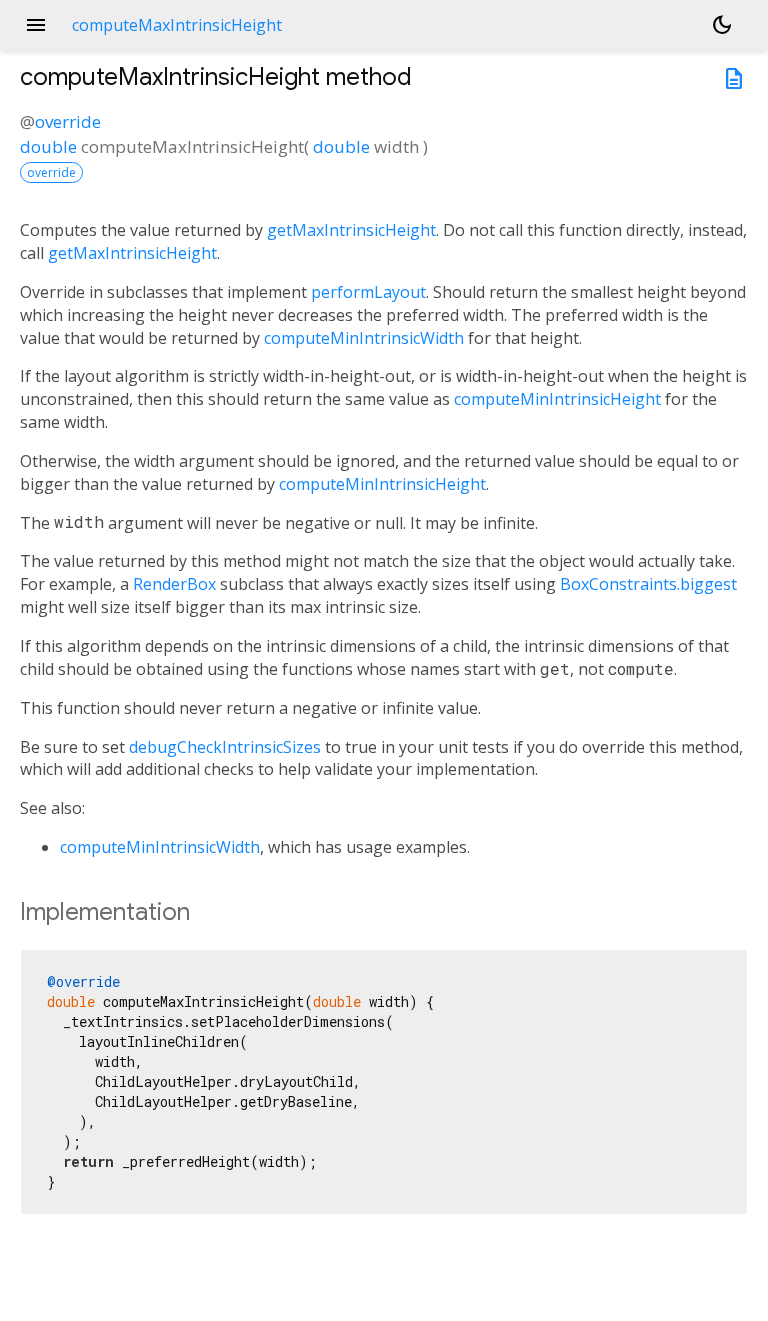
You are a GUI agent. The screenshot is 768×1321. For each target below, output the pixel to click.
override (68, 121)
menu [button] (36, 25)
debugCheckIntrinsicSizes (225, 747)
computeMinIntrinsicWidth (364, 338)
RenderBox (174, 584)
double (48, 146)
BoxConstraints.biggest (648, 584)
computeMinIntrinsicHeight (557, 399)
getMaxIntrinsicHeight (351, 230)
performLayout (368, 292)
